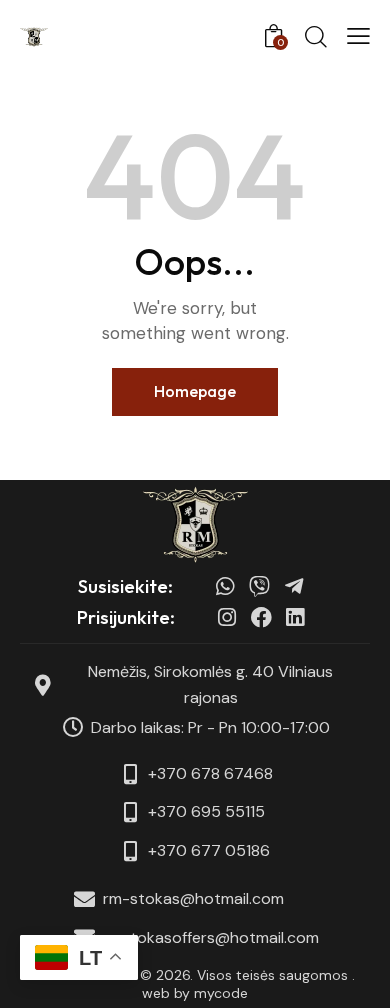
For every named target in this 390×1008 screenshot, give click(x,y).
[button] (358, 36)
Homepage (195, 391)
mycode (221, 993)
